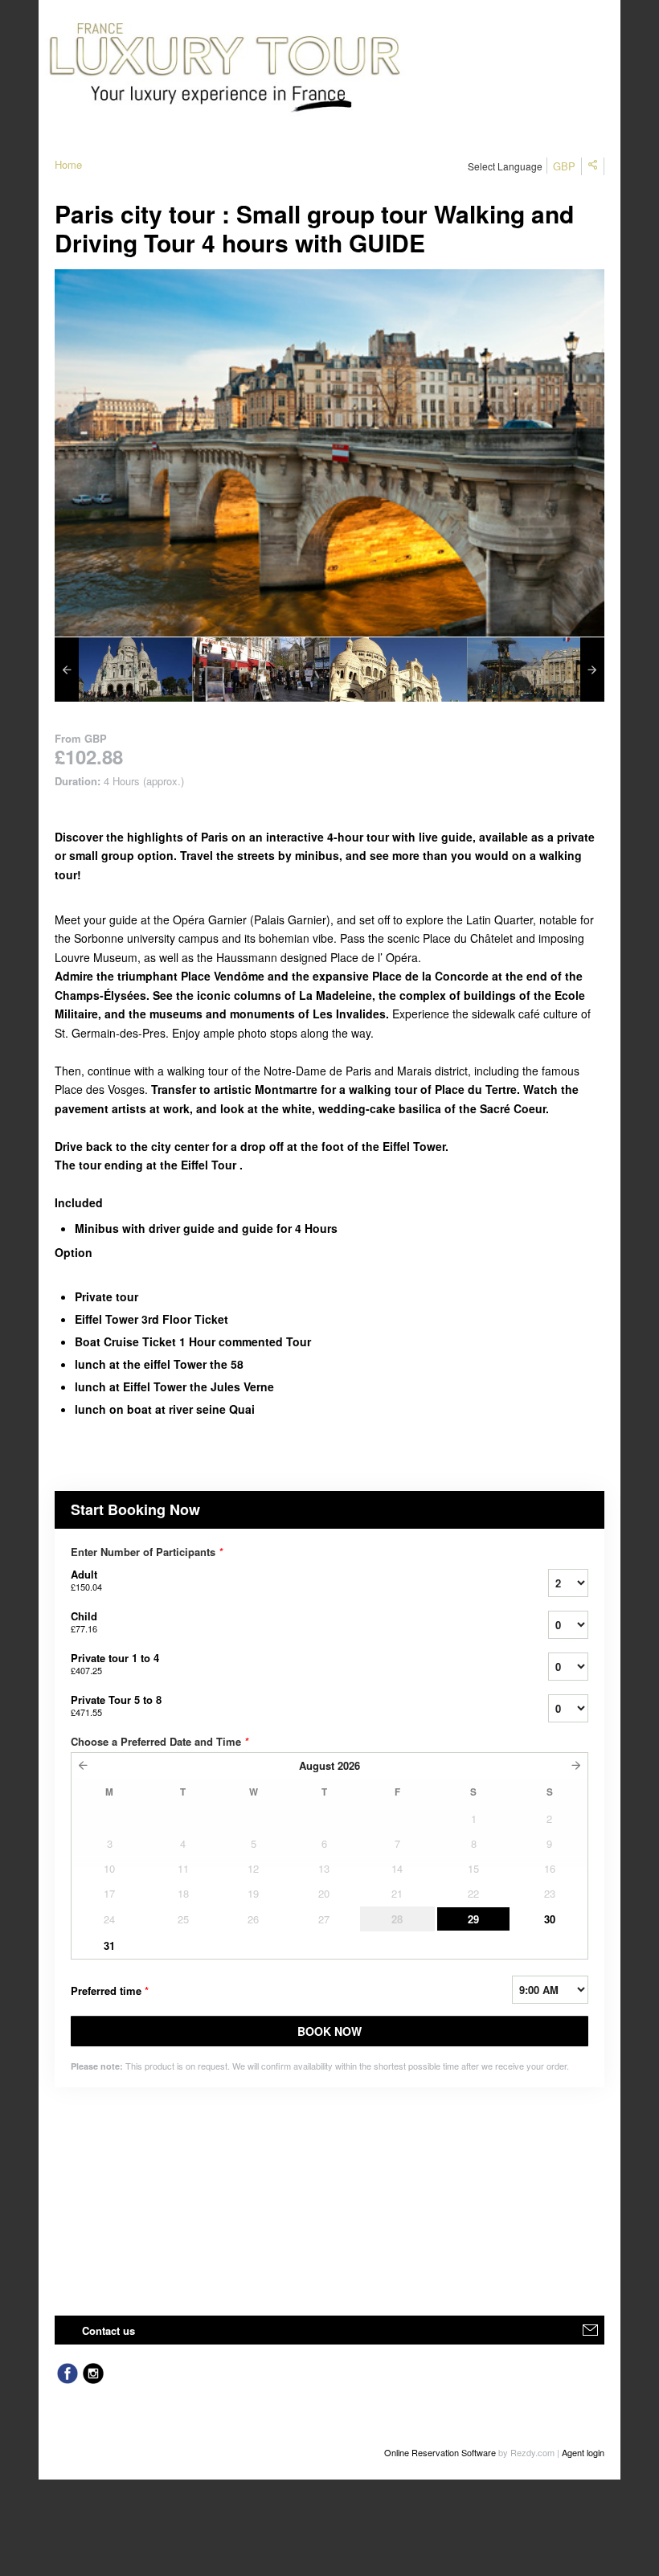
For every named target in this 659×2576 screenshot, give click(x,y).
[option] (123, 670)
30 (550, 1919)
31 (109, 1945)
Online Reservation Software (440, 2452)
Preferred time (110, 1990)
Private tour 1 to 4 (115, 1663)
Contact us (108, 2330)
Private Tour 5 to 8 (116, 1705)
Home (68, 164)
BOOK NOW (329, 2031)
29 (473, 1919)
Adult (86, 1580)
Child (84, 1622)
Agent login (583, 2452)
